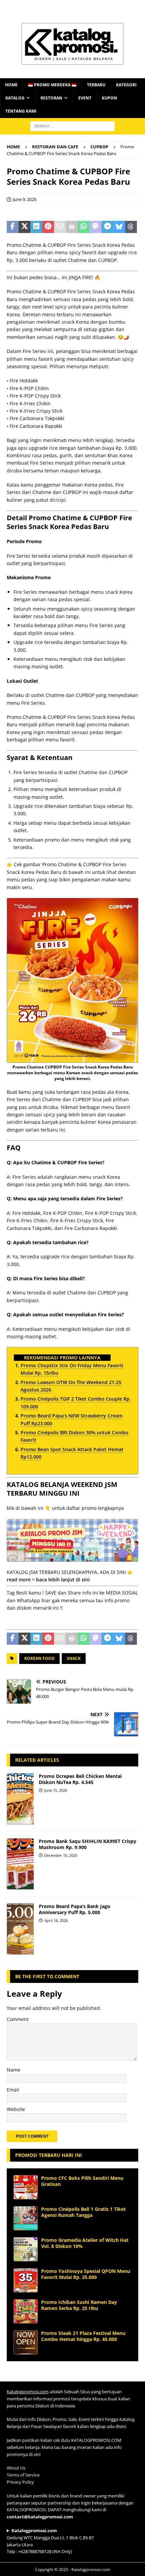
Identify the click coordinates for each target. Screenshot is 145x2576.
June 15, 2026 (56, 1790)
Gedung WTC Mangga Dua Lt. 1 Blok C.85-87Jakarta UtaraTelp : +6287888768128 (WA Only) (50, 2541)
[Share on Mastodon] (96, 227)
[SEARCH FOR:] (72, 126)
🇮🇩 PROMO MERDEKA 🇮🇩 (52, 85)
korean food (39, 1658)
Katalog (15, 98)
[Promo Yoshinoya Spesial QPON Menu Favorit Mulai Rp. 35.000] (26, 2280)
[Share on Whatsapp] (84, 227)
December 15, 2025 (61, 1855)
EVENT (85, 98)
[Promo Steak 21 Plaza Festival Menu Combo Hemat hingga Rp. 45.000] (26, 2342)
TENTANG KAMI (21, 111)
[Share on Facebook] (13, 227)
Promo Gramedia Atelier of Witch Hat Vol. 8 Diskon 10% (85, 2243)
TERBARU (96, 85)
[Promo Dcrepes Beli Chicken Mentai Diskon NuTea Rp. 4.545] (20, 1799)
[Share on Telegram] (107, 227)
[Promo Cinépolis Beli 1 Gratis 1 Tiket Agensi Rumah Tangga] (26, 2218)
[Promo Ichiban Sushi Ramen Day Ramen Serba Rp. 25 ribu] (26, 2311)
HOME (11, 85)
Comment (18, 2019)
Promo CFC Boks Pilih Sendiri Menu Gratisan (82, 2181)
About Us (16, 2468)
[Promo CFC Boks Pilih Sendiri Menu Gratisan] (26, 2187)
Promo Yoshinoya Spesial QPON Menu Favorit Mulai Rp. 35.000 (86, 2274)
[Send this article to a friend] (60, 227)
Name (13, 2070)
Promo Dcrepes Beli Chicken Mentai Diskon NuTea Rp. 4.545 (80, 1779)
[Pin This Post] (48, 227)
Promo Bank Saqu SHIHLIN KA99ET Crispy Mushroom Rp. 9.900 (88, 1844)
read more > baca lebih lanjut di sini (48, 1579)
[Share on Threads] (131, 227)
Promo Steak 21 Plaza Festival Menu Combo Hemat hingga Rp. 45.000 (83, 2336)
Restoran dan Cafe (55, 147)
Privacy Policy (20, 2482)
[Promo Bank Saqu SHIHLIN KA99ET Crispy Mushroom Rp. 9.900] (20, 1864)
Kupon (109, 98)
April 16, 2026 (56, 1920)
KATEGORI (126, 85)
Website (16, 2109)
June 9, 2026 (25, 199)
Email (13, 2090)
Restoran (51, 98)
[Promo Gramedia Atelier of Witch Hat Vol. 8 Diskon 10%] (26, 2249)
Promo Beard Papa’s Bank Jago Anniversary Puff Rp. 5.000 (75, 1909)
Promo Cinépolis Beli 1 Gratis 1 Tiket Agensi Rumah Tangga (83, 2212)
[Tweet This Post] (24, 227)
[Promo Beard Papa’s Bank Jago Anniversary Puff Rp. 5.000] (20, 1929)
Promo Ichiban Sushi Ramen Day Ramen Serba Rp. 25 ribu (79, 2305)
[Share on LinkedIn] (36, 227)
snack (74, 1658)
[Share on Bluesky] (119, 227)
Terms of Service (23, 2475)
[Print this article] (72, 227)
